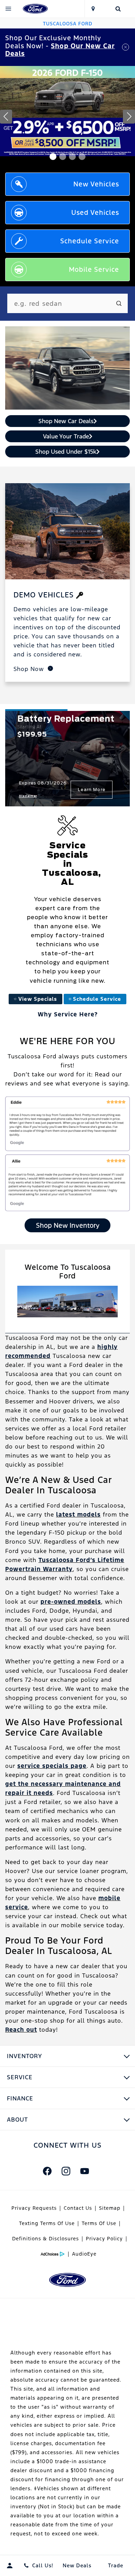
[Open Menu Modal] (8, 9)
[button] (53, 157)
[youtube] (84, 2171)
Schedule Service (97, 999)
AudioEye (84, 2254)
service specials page (52, 1766)
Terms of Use (99, 2223)
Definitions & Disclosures (46, 2239)
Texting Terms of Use (47, 2223)
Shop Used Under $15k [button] (66, 452)
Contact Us (78, 2208)
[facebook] (47, 2171)
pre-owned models (71, 1602)
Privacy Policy (104, 2239)
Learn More (93, 790)
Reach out (21, 2030)
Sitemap (110, 2208)
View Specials (38, 999)
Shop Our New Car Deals (60, 50)
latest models (78, 1514)
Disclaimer (29, 796)
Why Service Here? (68, 1014)
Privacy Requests (34, 2208)
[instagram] (66, 2171)
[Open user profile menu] (10, 2566)
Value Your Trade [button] (66, 436)
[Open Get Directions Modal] (93, 9)
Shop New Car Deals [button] (66, 421)
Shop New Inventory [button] (68, 1225)
